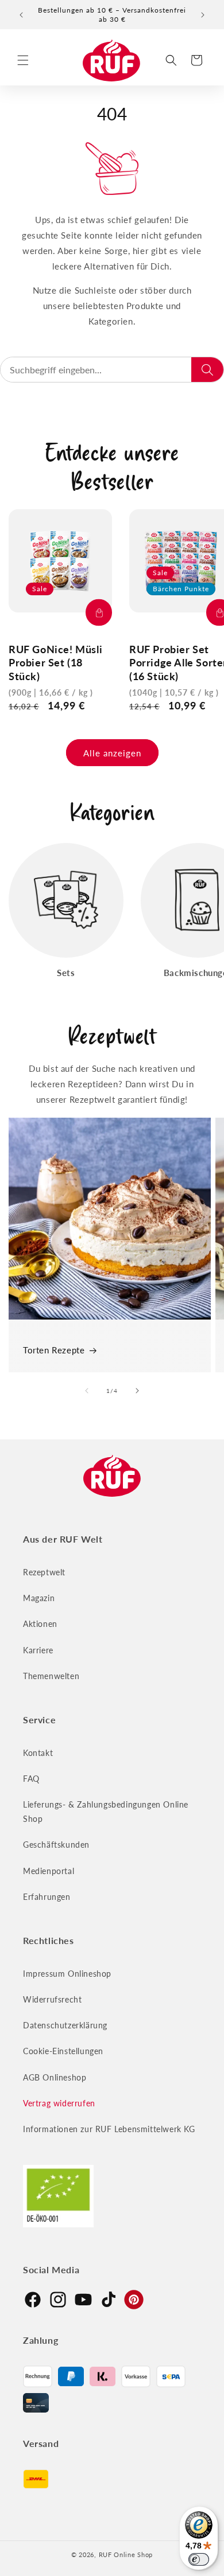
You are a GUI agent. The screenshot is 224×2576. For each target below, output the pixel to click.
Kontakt (38, 1753)
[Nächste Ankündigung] (203, 15)
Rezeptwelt (44, 1572)
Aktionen (40, 1624)
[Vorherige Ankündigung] (21, 15)
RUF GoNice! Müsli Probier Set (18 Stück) (55, 663)
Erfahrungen (47, 1897)
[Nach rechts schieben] (137, 1391)
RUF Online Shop (126, 2554)
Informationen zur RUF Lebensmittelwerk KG (109, 2129)
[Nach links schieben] (87, 1391)
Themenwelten (51, 1676)
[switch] (199, 2559)
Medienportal (49, 1871)
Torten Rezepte (54, 1350)
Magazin (39, 1598)
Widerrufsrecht (52, 1999)
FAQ (31, 1779)
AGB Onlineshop (55, 2077)
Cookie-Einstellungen (63, 2051)
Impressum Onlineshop (67, 1974)
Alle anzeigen (112, 753)
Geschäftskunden (56, 1845)
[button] (23, 60)
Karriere (38, 1650)
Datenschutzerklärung (65, 2025)
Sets (66, 973)
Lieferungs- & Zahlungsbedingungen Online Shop (106, 1812)
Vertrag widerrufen (59, 2103)
